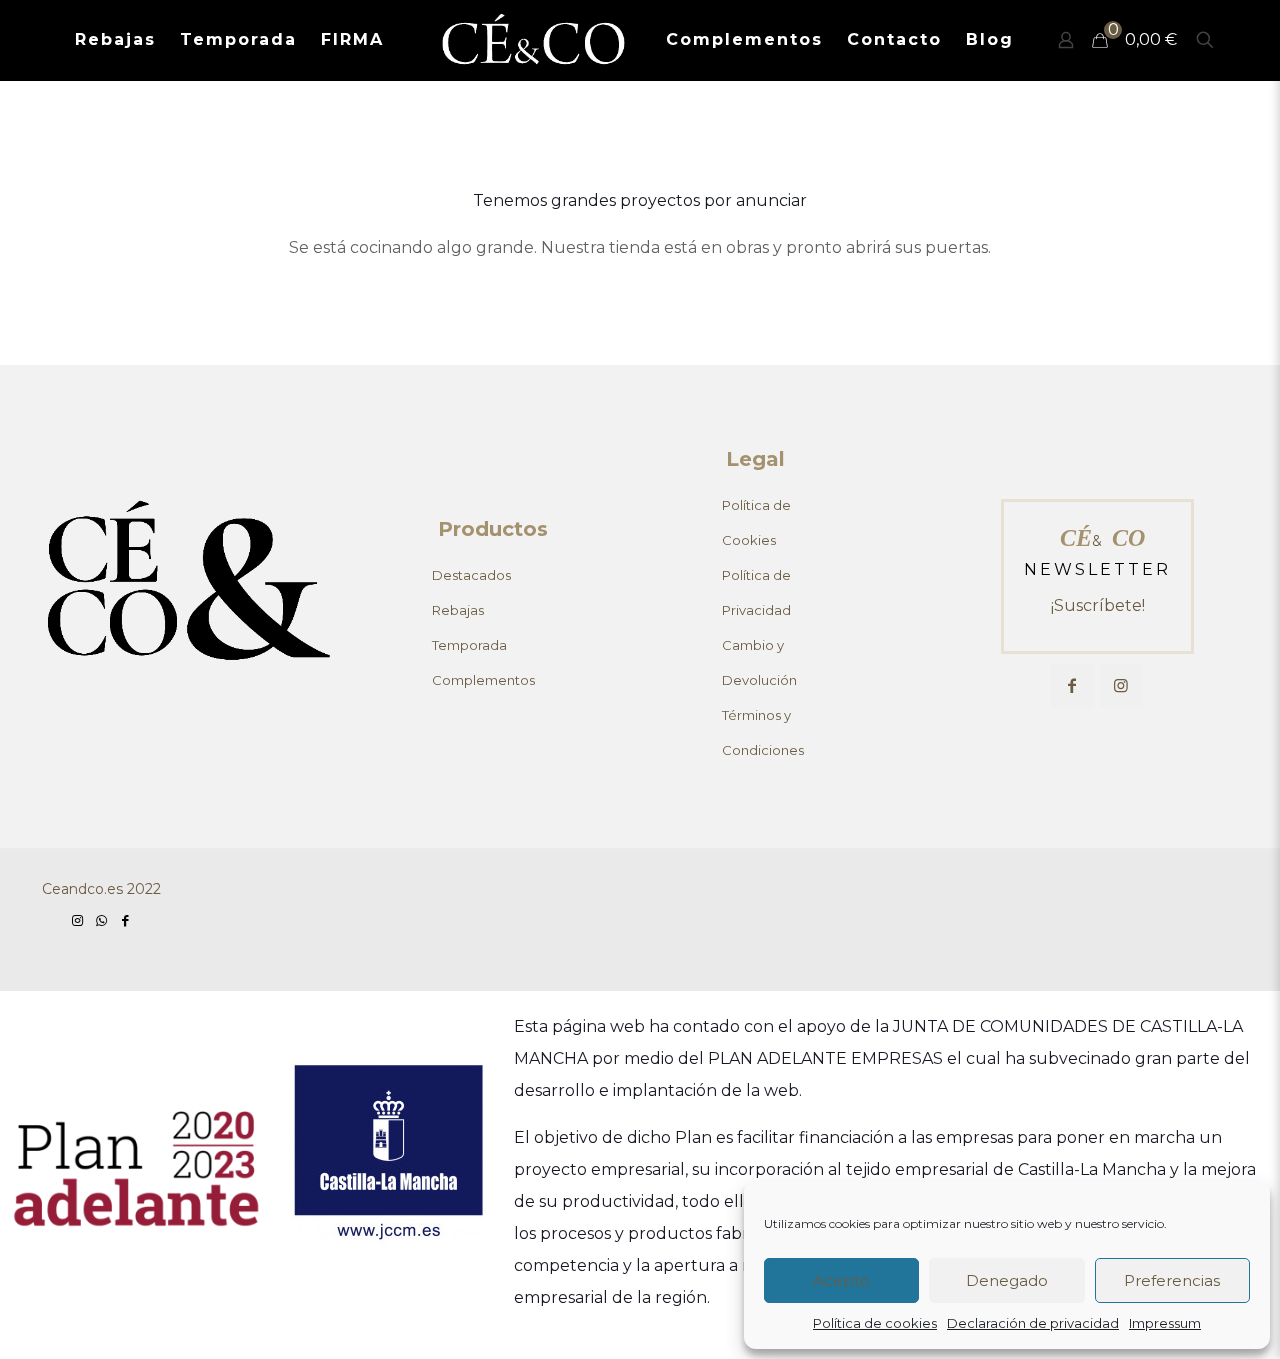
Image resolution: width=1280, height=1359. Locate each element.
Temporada (469, 645)
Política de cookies (875, 1323)
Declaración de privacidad (1033, 1323)
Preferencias (1172, 1280)
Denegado (1007, 1280)
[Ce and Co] (535, 40)
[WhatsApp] (101, 920)
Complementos (483, 680)
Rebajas (458, 610)
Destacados (471, 575)
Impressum (1165, 1323)
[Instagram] (77, 920)
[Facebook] (126, 920)
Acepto (841, 1280)
